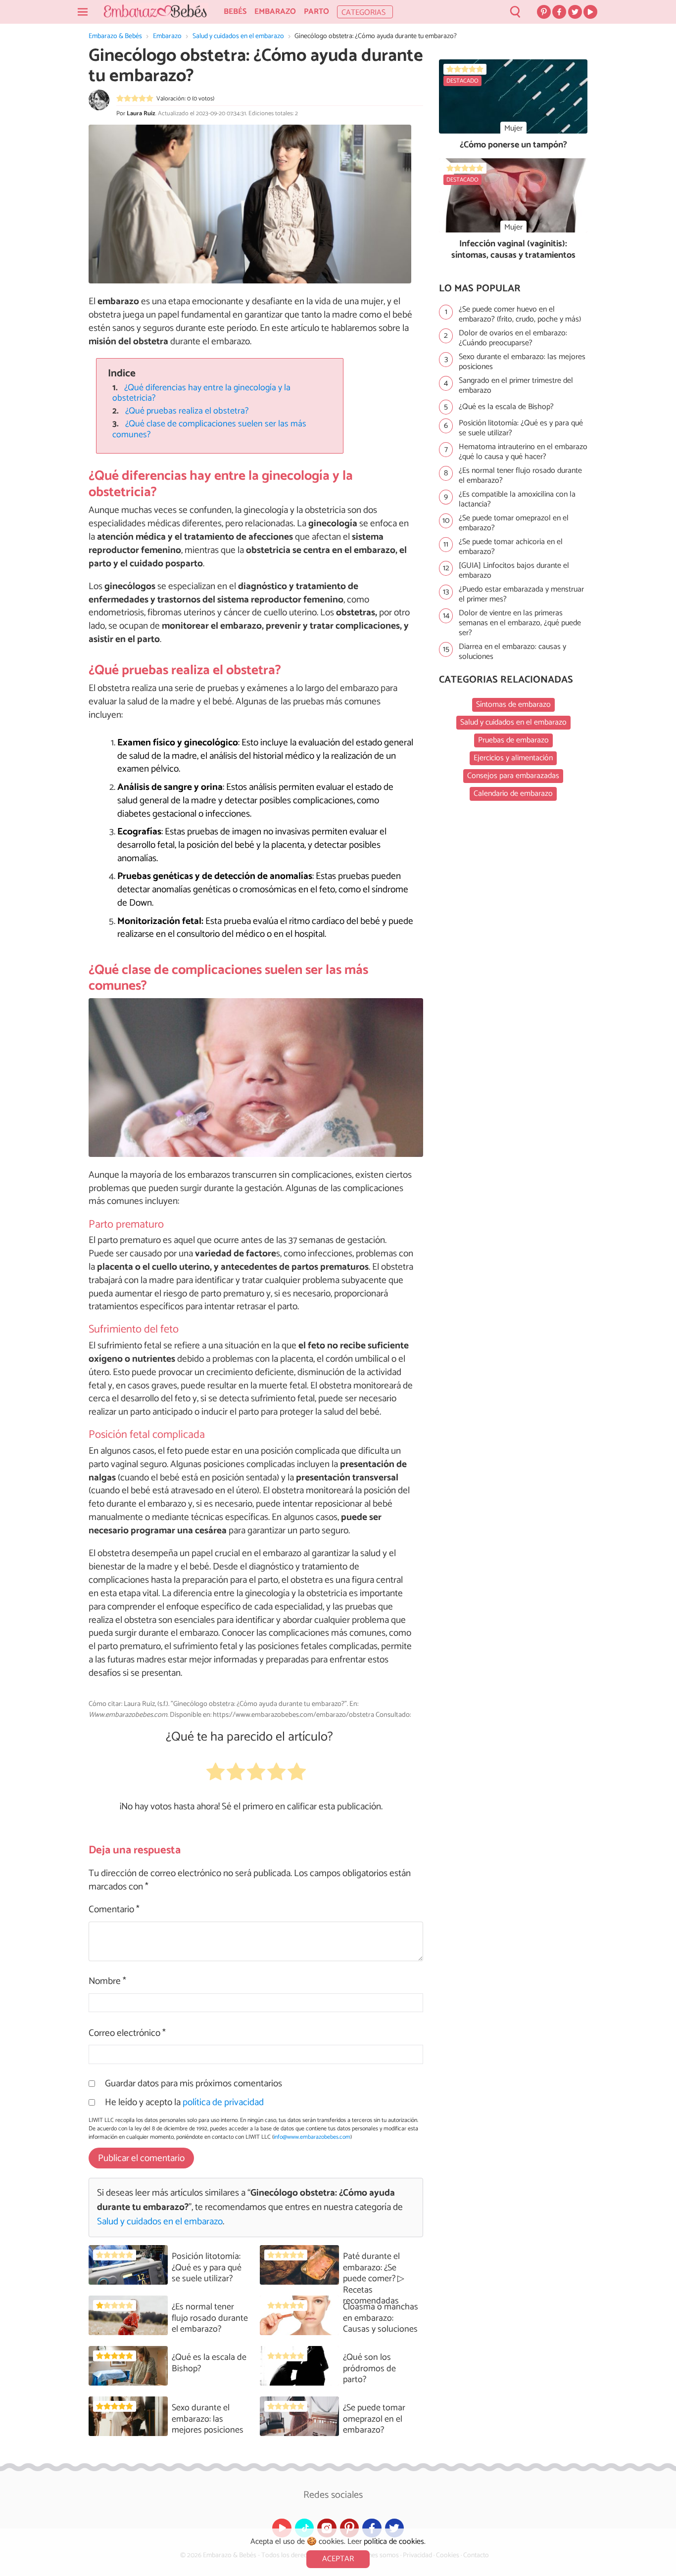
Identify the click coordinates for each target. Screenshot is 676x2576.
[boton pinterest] (544, 12)
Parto (316, 12)
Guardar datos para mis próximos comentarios (193, 2084)
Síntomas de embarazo (513, 705)
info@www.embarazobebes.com (312, 2137)
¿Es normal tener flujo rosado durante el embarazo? (210, 2318)
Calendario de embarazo (513, 794)
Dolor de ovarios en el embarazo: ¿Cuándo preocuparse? (513, 338)
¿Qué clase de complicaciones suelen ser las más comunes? (209, 429)
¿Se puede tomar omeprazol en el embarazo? (374, 2419)
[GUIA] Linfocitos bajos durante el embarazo (514, 571)
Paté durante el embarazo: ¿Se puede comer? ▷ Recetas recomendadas (374, 2279)
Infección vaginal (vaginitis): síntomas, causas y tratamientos (513, 250)
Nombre (107, 1982)
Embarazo (275, 12)
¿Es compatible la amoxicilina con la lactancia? (517, 500)
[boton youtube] (590, 12)
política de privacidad (223, 2102)
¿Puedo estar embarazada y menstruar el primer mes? (521, 595)
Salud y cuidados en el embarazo (238, 36)
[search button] (515, 12)
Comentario (114, 1910)
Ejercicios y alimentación (513, 758)
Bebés (235, 12)
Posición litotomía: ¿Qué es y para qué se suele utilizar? (207, 2268)
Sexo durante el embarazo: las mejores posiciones (208, 2419)
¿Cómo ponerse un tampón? (513, 145)
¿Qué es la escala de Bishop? (209, 2363)
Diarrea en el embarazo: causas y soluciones (512, 652)
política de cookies (394, 2542)
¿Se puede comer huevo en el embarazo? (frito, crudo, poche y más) (520, 315)
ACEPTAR (338, 2559)
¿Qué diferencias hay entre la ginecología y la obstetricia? (201, 393)
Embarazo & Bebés (115, 36)
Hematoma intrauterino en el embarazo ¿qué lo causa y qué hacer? (523, 452)
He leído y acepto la (184, 2102)
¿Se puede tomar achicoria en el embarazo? (511, 547)
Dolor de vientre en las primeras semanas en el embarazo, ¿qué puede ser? (520, 623)
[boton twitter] (575, 12)
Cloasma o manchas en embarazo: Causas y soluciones (381, 2318)
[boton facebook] (559, 12)
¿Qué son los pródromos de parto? (369, 2369)
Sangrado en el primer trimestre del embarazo (516, 386)
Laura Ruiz (141, 114)
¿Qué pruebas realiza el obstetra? (187, 411)
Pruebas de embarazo (513, 740)
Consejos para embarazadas (513, 776)
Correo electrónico (127, 2034)
